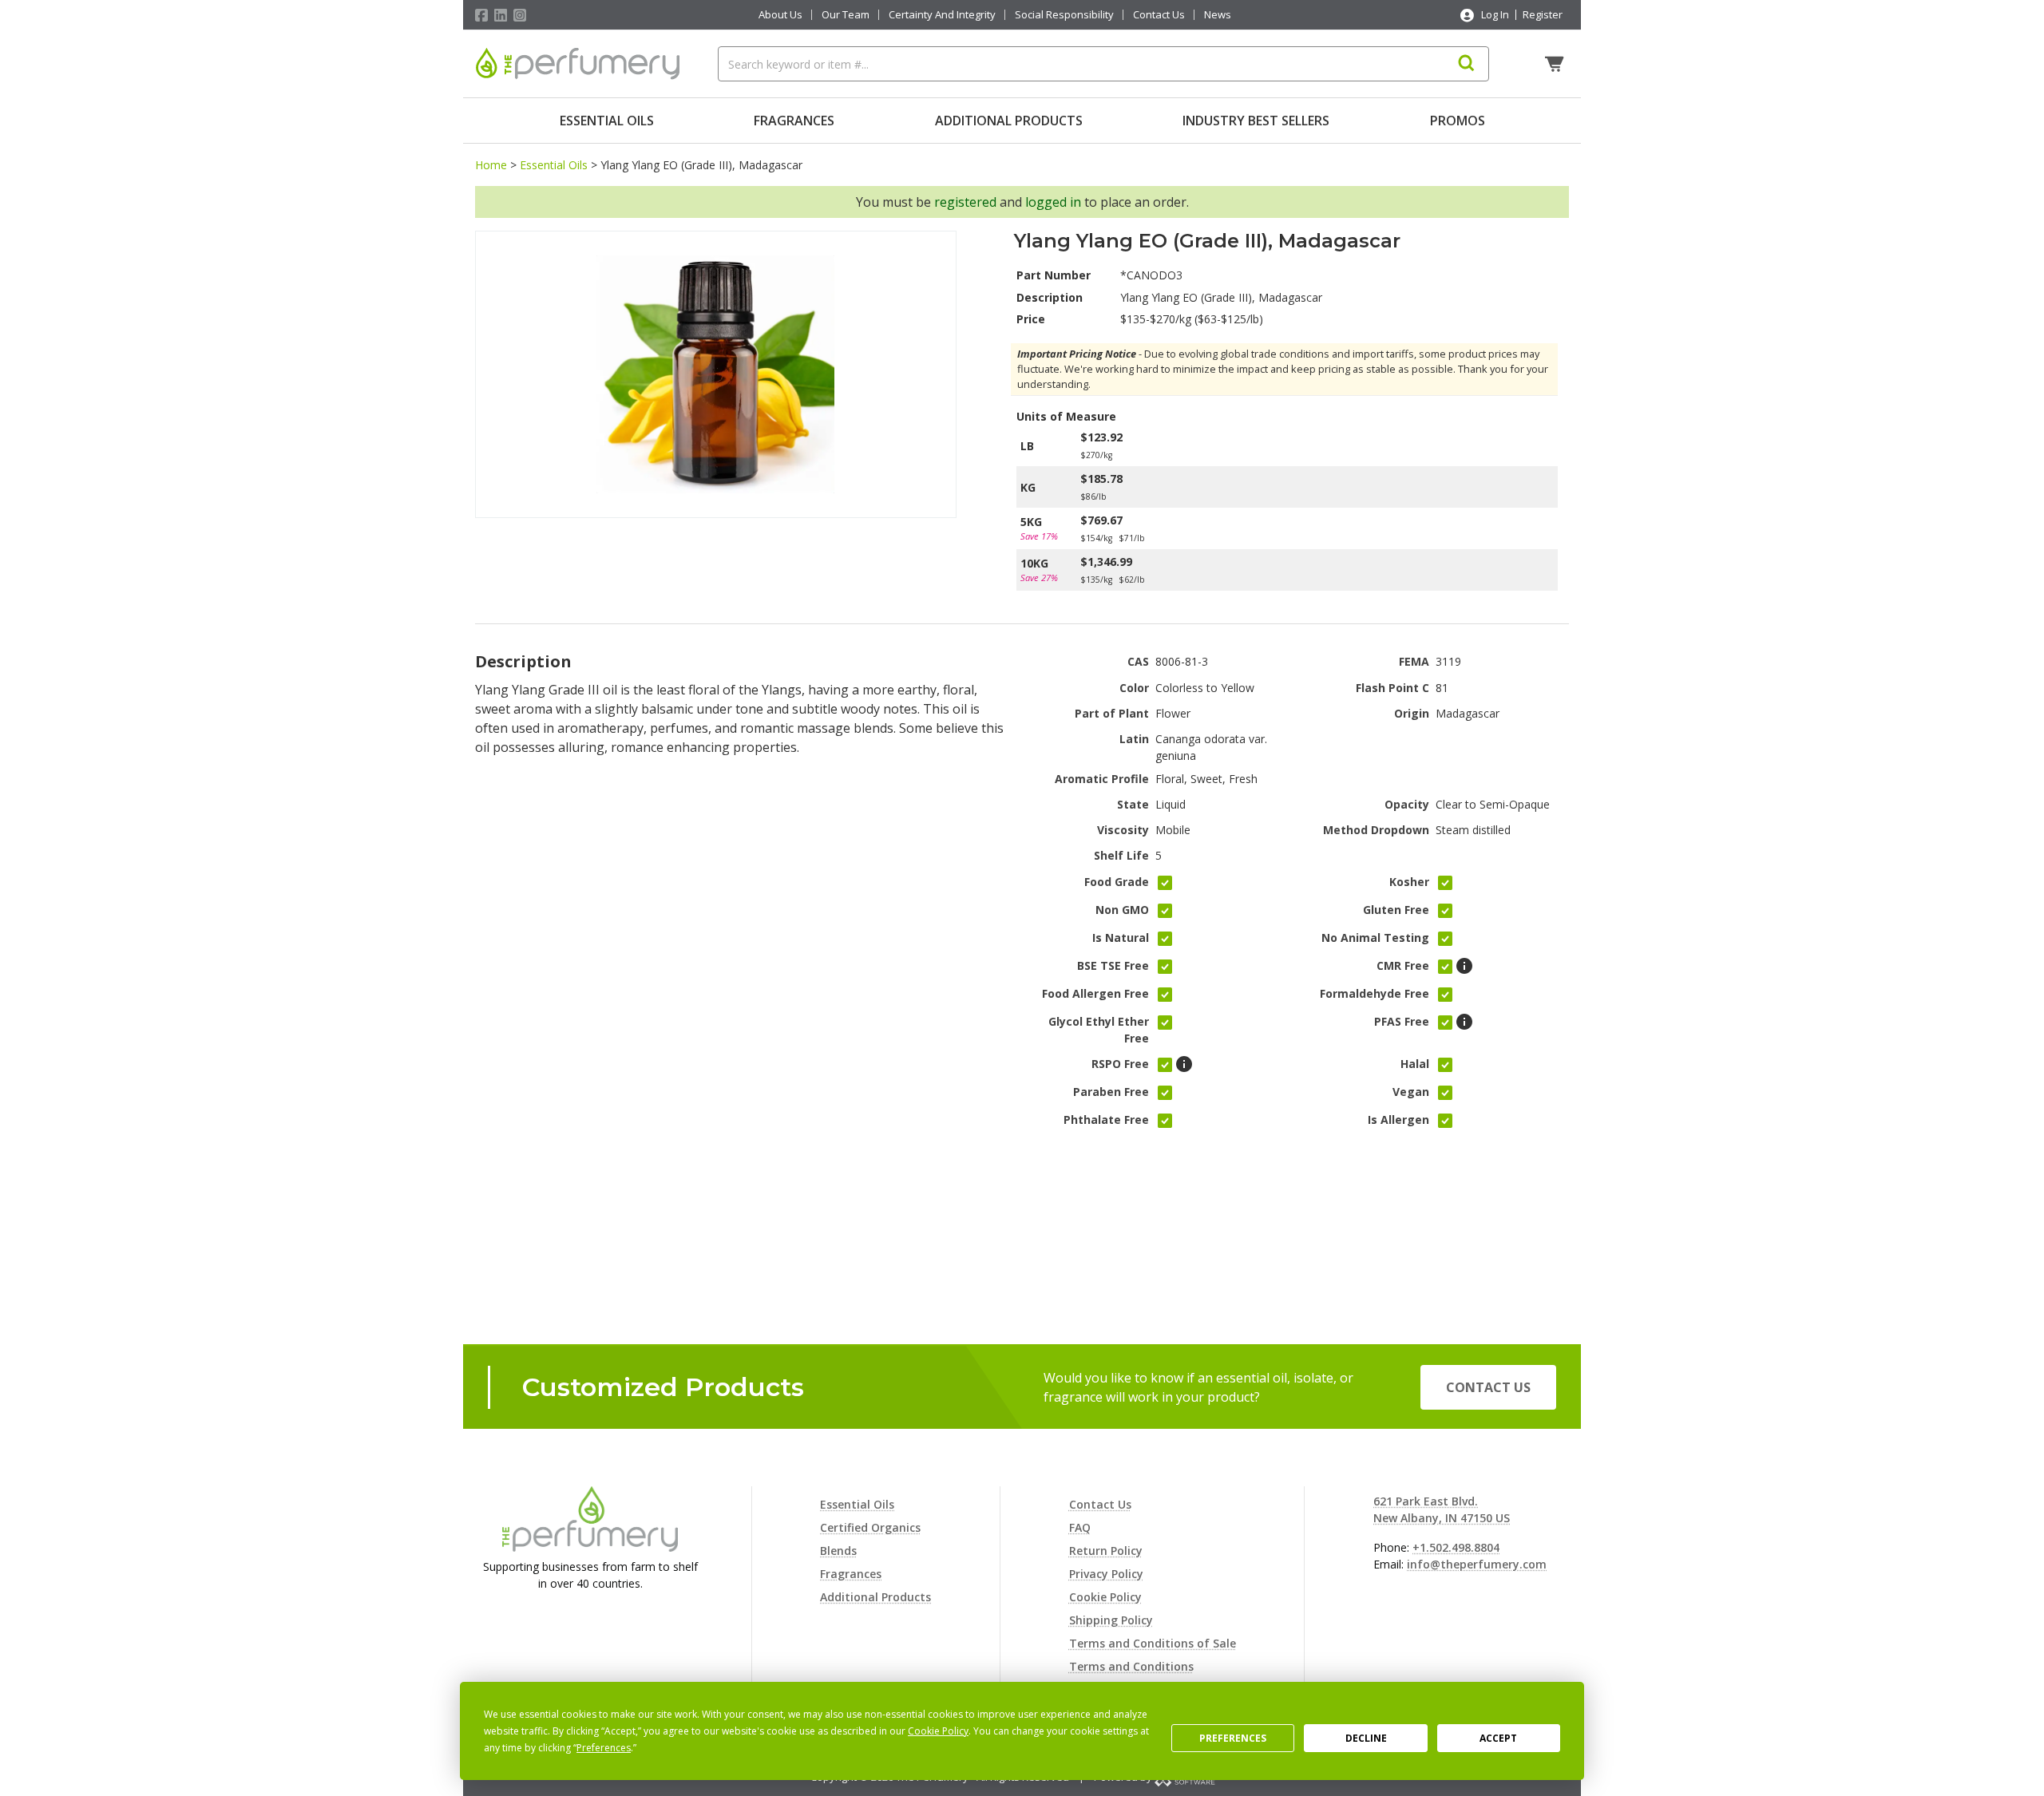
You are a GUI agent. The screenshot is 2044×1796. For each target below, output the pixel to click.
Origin (1412, 713)
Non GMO (1122, 910)
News (1218, 15)
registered (965, 202)
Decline (1366, 1738)
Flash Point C (1392, 688)
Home (491, 165)
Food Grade (1117, 882)
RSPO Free (1120, 1064)
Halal (1415, 1064)
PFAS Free (1402, 1021)
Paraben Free (1111, 1092)
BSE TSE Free (1113, 965)
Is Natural (1121, 938)
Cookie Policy (1105, 1597)
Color (1134, 688)
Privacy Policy (1106, 1574)
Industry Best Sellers (1256, 121)
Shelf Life (1121, 855)
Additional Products (1009, 121)
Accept (1498, 1738)
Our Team (846, 15)
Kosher (1409, 882)
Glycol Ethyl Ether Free (1099, 1030)
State (1133, 804)
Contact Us (1159, 15)
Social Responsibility (1064, 15)
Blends (838, 1551)
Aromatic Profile (1102, 779)
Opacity (1407, 804)
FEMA (1414, 661)
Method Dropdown (1376, 830)
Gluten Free (1396, 910)
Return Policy (1106, 1551)
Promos (1458, 121)
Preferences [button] (604, 1748)
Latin (1134, 739)
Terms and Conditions (1131, 1666)
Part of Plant (1112, 713)
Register (1543, 14)
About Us (780, 15)
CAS (1138, 661)
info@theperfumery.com (1477, 1564)
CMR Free (1403, 965)
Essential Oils (607, 121)
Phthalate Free (1106, 1120)
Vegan (1411, 1092)
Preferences (1233, 1738)
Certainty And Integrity (942, 15)
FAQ (1080, 1527)
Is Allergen (1398, 1120)
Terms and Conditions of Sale (1153, 1643)
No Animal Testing (1375, 938)
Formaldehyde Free (1375, 993)
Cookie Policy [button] (938, 1731)
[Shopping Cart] (1556, 64)
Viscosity (1123, 830)
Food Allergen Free (1095, 993)
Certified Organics (870, 1527)
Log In (1495, 14)
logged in (1053, 202)
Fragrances (794, 121)
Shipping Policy (1111, 1620)
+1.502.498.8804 (1456, 1547)
